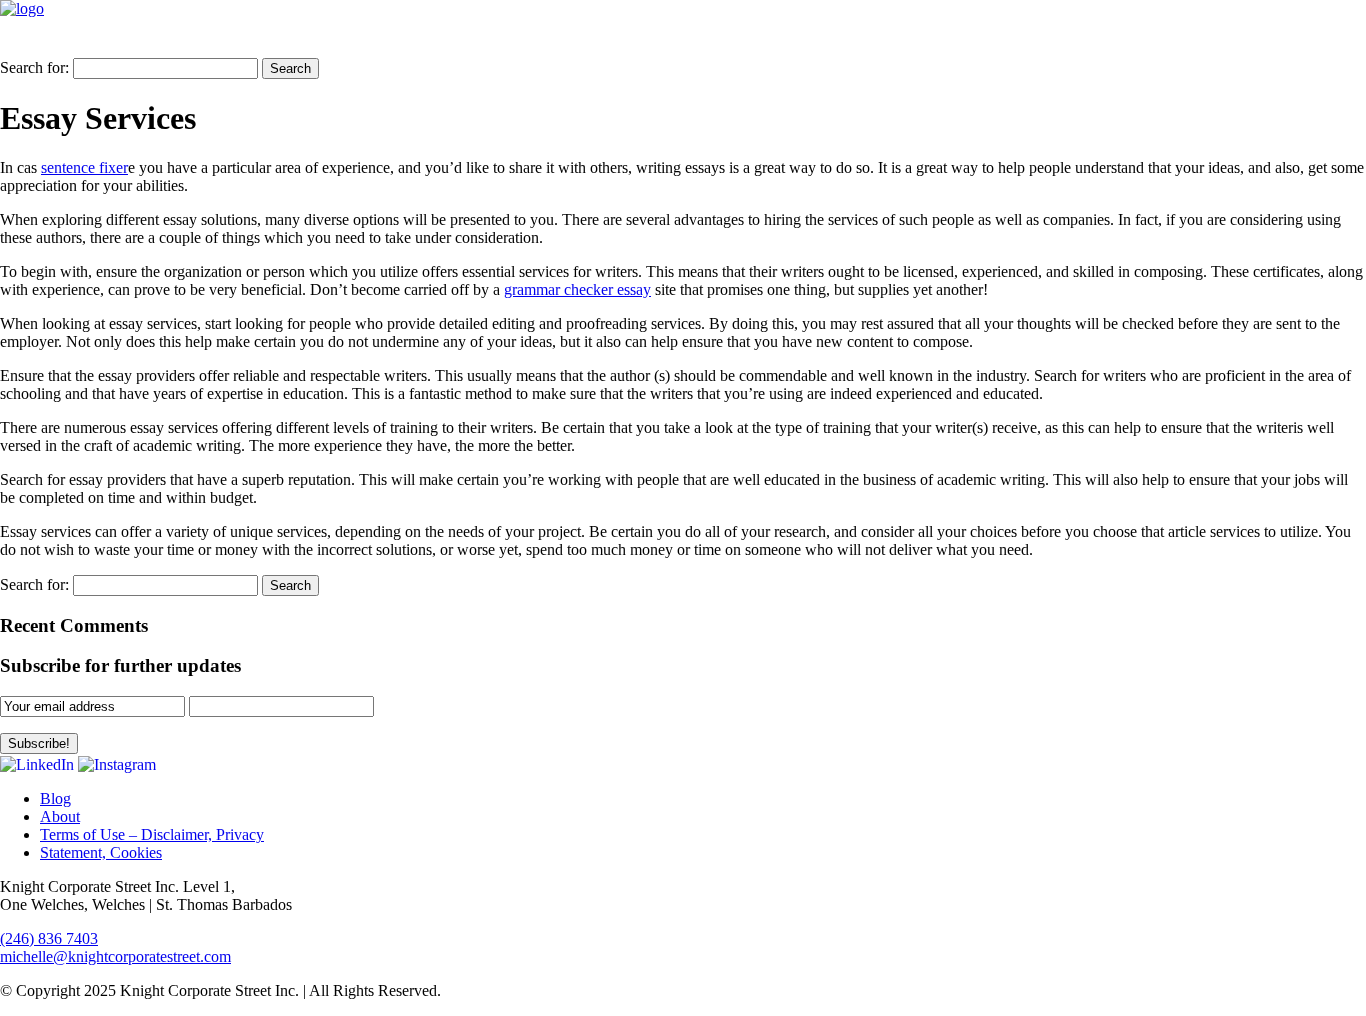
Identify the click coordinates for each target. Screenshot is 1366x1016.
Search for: (34, 67)
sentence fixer (84, 167)
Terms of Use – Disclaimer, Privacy (152, 834)
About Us (1020, 38)
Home (925, 38)
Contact (1311, 38)
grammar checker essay (577, 289)
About (60, 816)
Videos (1192, 38)
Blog (1112, 38)
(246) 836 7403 (49, 938)
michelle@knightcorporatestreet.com (115, 956)
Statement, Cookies (101, 852)
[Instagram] (117, 763)
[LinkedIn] (37, 763)
